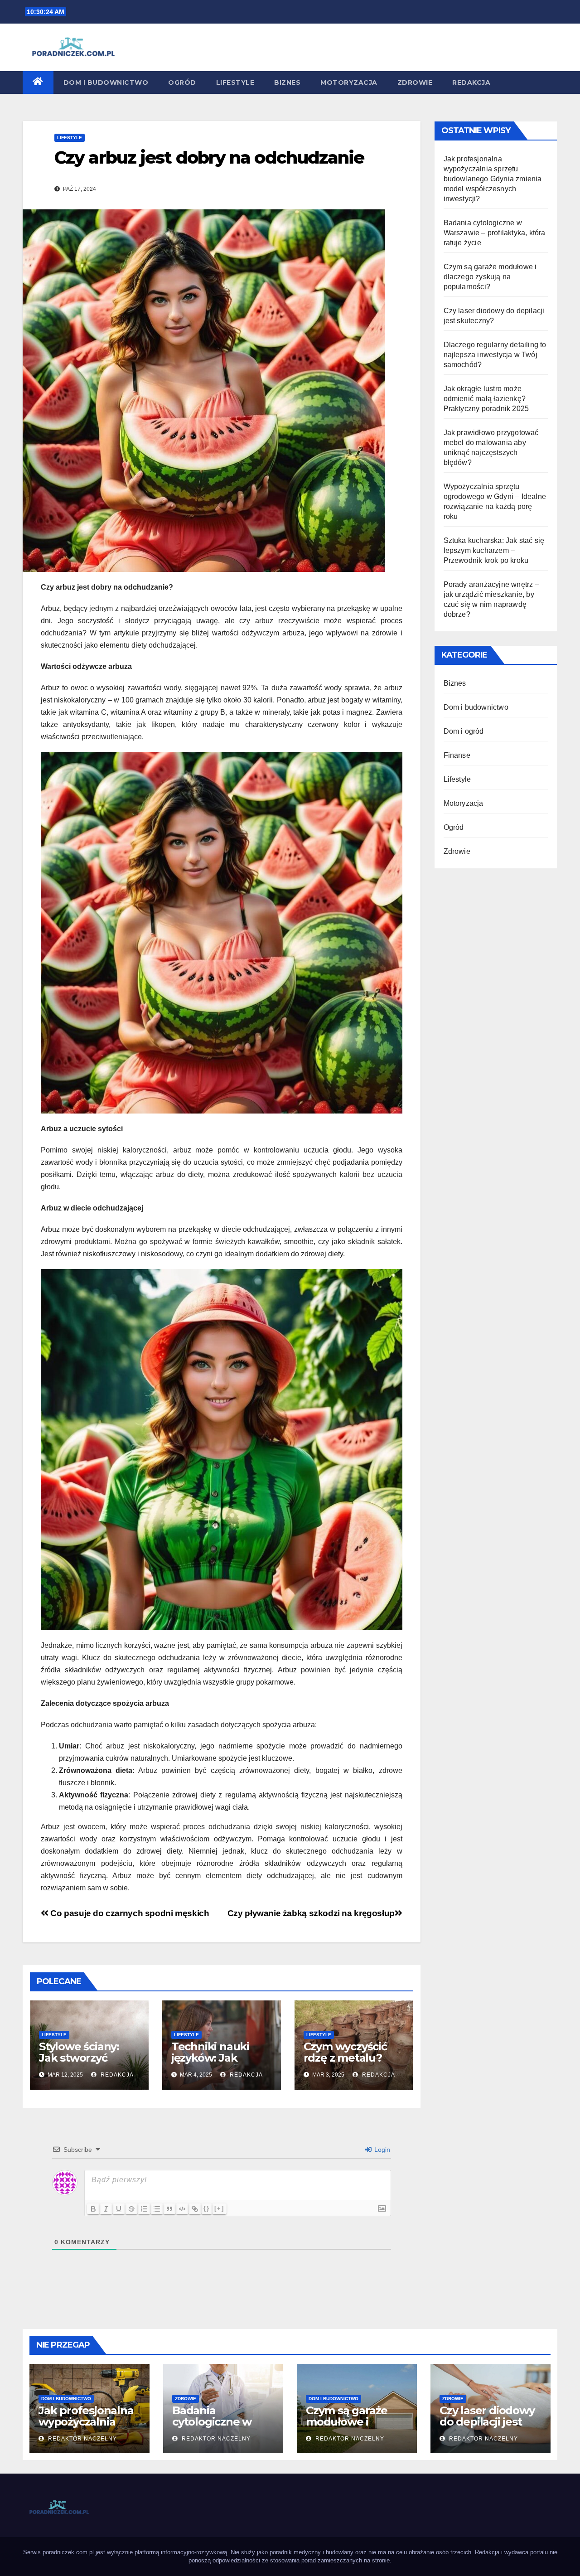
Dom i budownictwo (106, 82)
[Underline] (119, 2209)
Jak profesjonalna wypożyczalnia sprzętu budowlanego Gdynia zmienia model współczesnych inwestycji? (493, 179)
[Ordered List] (144, 2209)
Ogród (182, 82)
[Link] (195, 2209)
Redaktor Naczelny (82, 2439)
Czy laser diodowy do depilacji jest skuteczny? (487, 2422)
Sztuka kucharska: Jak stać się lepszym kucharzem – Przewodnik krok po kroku (494, 550)
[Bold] (93, 2209)
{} (207, 2208)
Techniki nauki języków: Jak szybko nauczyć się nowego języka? (221, 2063)
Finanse (457, 755)
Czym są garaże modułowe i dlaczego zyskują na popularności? (490, 277)
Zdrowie (415, 82)
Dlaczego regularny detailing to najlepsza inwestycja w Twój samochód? (495, 355)
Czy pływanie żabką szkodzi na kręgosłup (311, 1913)
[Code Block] (182, 2209)
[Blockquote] (169, 2209)
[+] (219, 2208)
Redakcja (471, 82)
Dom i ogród (464, 731)
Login (381, 2150)
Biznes (287, 82)
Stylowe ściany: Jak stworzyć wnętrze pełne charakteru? (79, 2063)
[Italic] (106, 2209)
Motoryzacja (349, 82)
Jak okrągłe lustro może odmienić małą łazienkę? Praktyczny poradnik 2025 (486, 399)
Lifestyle (235, 82)
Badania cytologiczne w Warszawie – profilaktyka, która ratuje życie (495, 233)
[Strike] (131, 2209)
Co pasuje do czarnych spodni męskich (129, 1913)
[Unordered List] (157, 2209)
